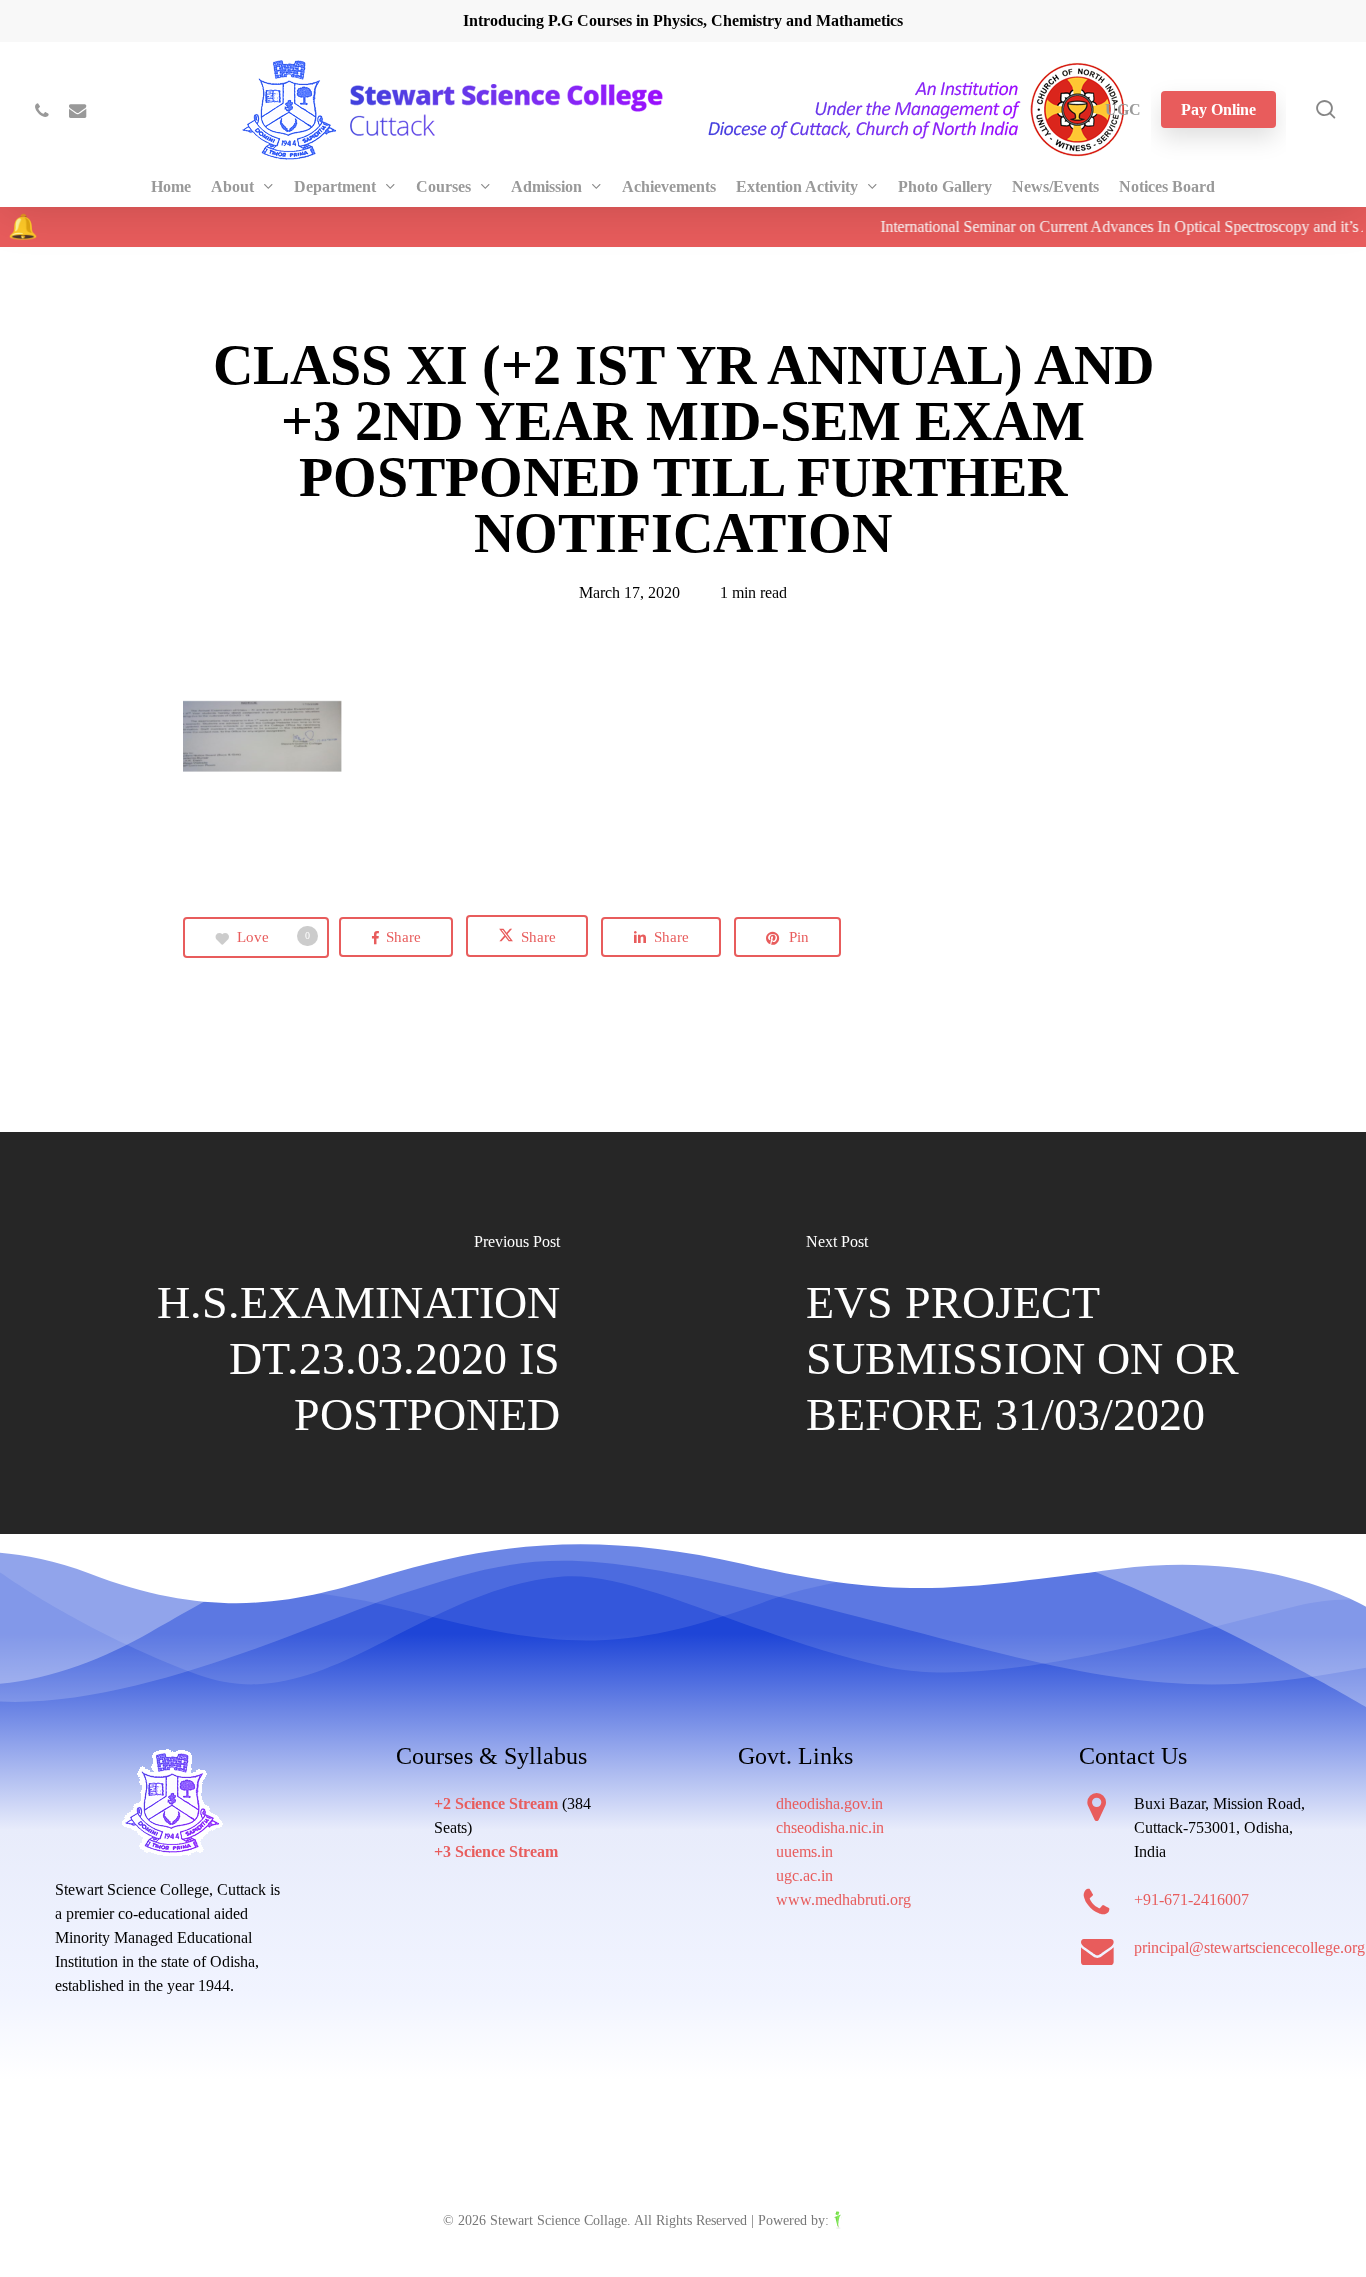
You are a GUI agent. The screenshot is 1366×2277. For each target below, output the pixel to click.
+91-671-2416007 (1191, 1899)
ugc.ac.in (804, 1875)
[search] (1326, 109)
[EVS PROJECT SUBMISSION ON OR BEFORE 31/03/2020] (1024, 1334)
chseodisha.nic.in (830, 1827)
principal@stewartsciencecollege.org (1249, 1947)
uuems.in (804, 1851)
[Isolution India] (878, 2220)
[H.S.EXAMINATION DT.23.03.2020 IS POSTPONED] (341, 1334)
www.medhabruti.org (843, 1899)
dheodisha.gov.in (829, 1803)
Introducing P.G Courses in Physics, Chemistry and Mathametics (683, 20)
